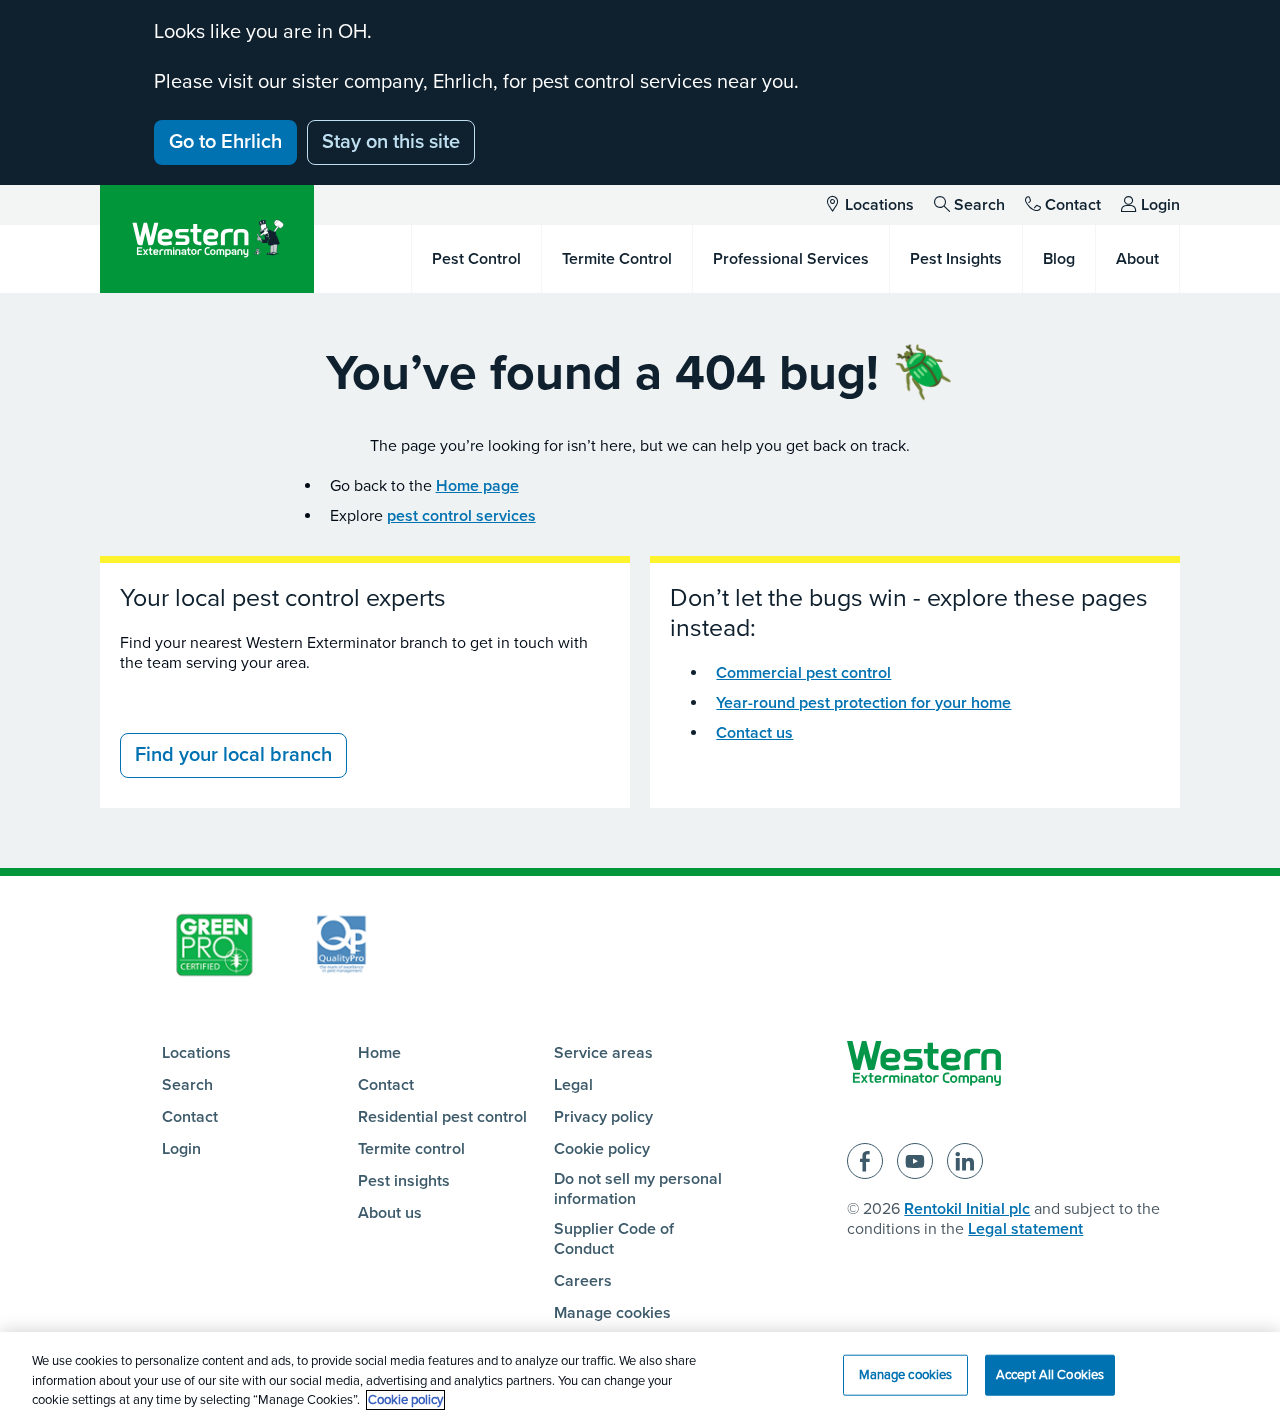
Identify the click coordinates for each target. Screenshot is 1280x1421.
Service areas (603, 1053)
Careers (583, 1281)
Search (979, 205)
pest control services (461, 516)
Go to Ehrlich (225, 142)
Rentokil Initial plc (967, 1209)
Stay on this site (391, 142)
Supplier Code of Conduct (614, 1239)
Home (379, 1053)
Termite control (411, 1149)
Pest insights (404, 1181)
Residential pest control (442, 1117)
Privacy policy (603, 1117)
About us (390, 1213)
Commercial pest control (803, 673)
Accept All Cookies (1050, 1374)
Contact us (754, 733)
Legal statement (1025, 1229)
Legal (573, 1085)
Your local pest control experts (283, 598)
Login (1160, 205)
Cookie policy (602, 1149)
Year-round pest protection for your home (863, 703)
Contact (1073, 205)
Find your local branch (233, 755)
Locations (879, 205)
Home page (477, 486)
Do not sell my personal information (638, 1189)
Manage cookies (612, 1313)
